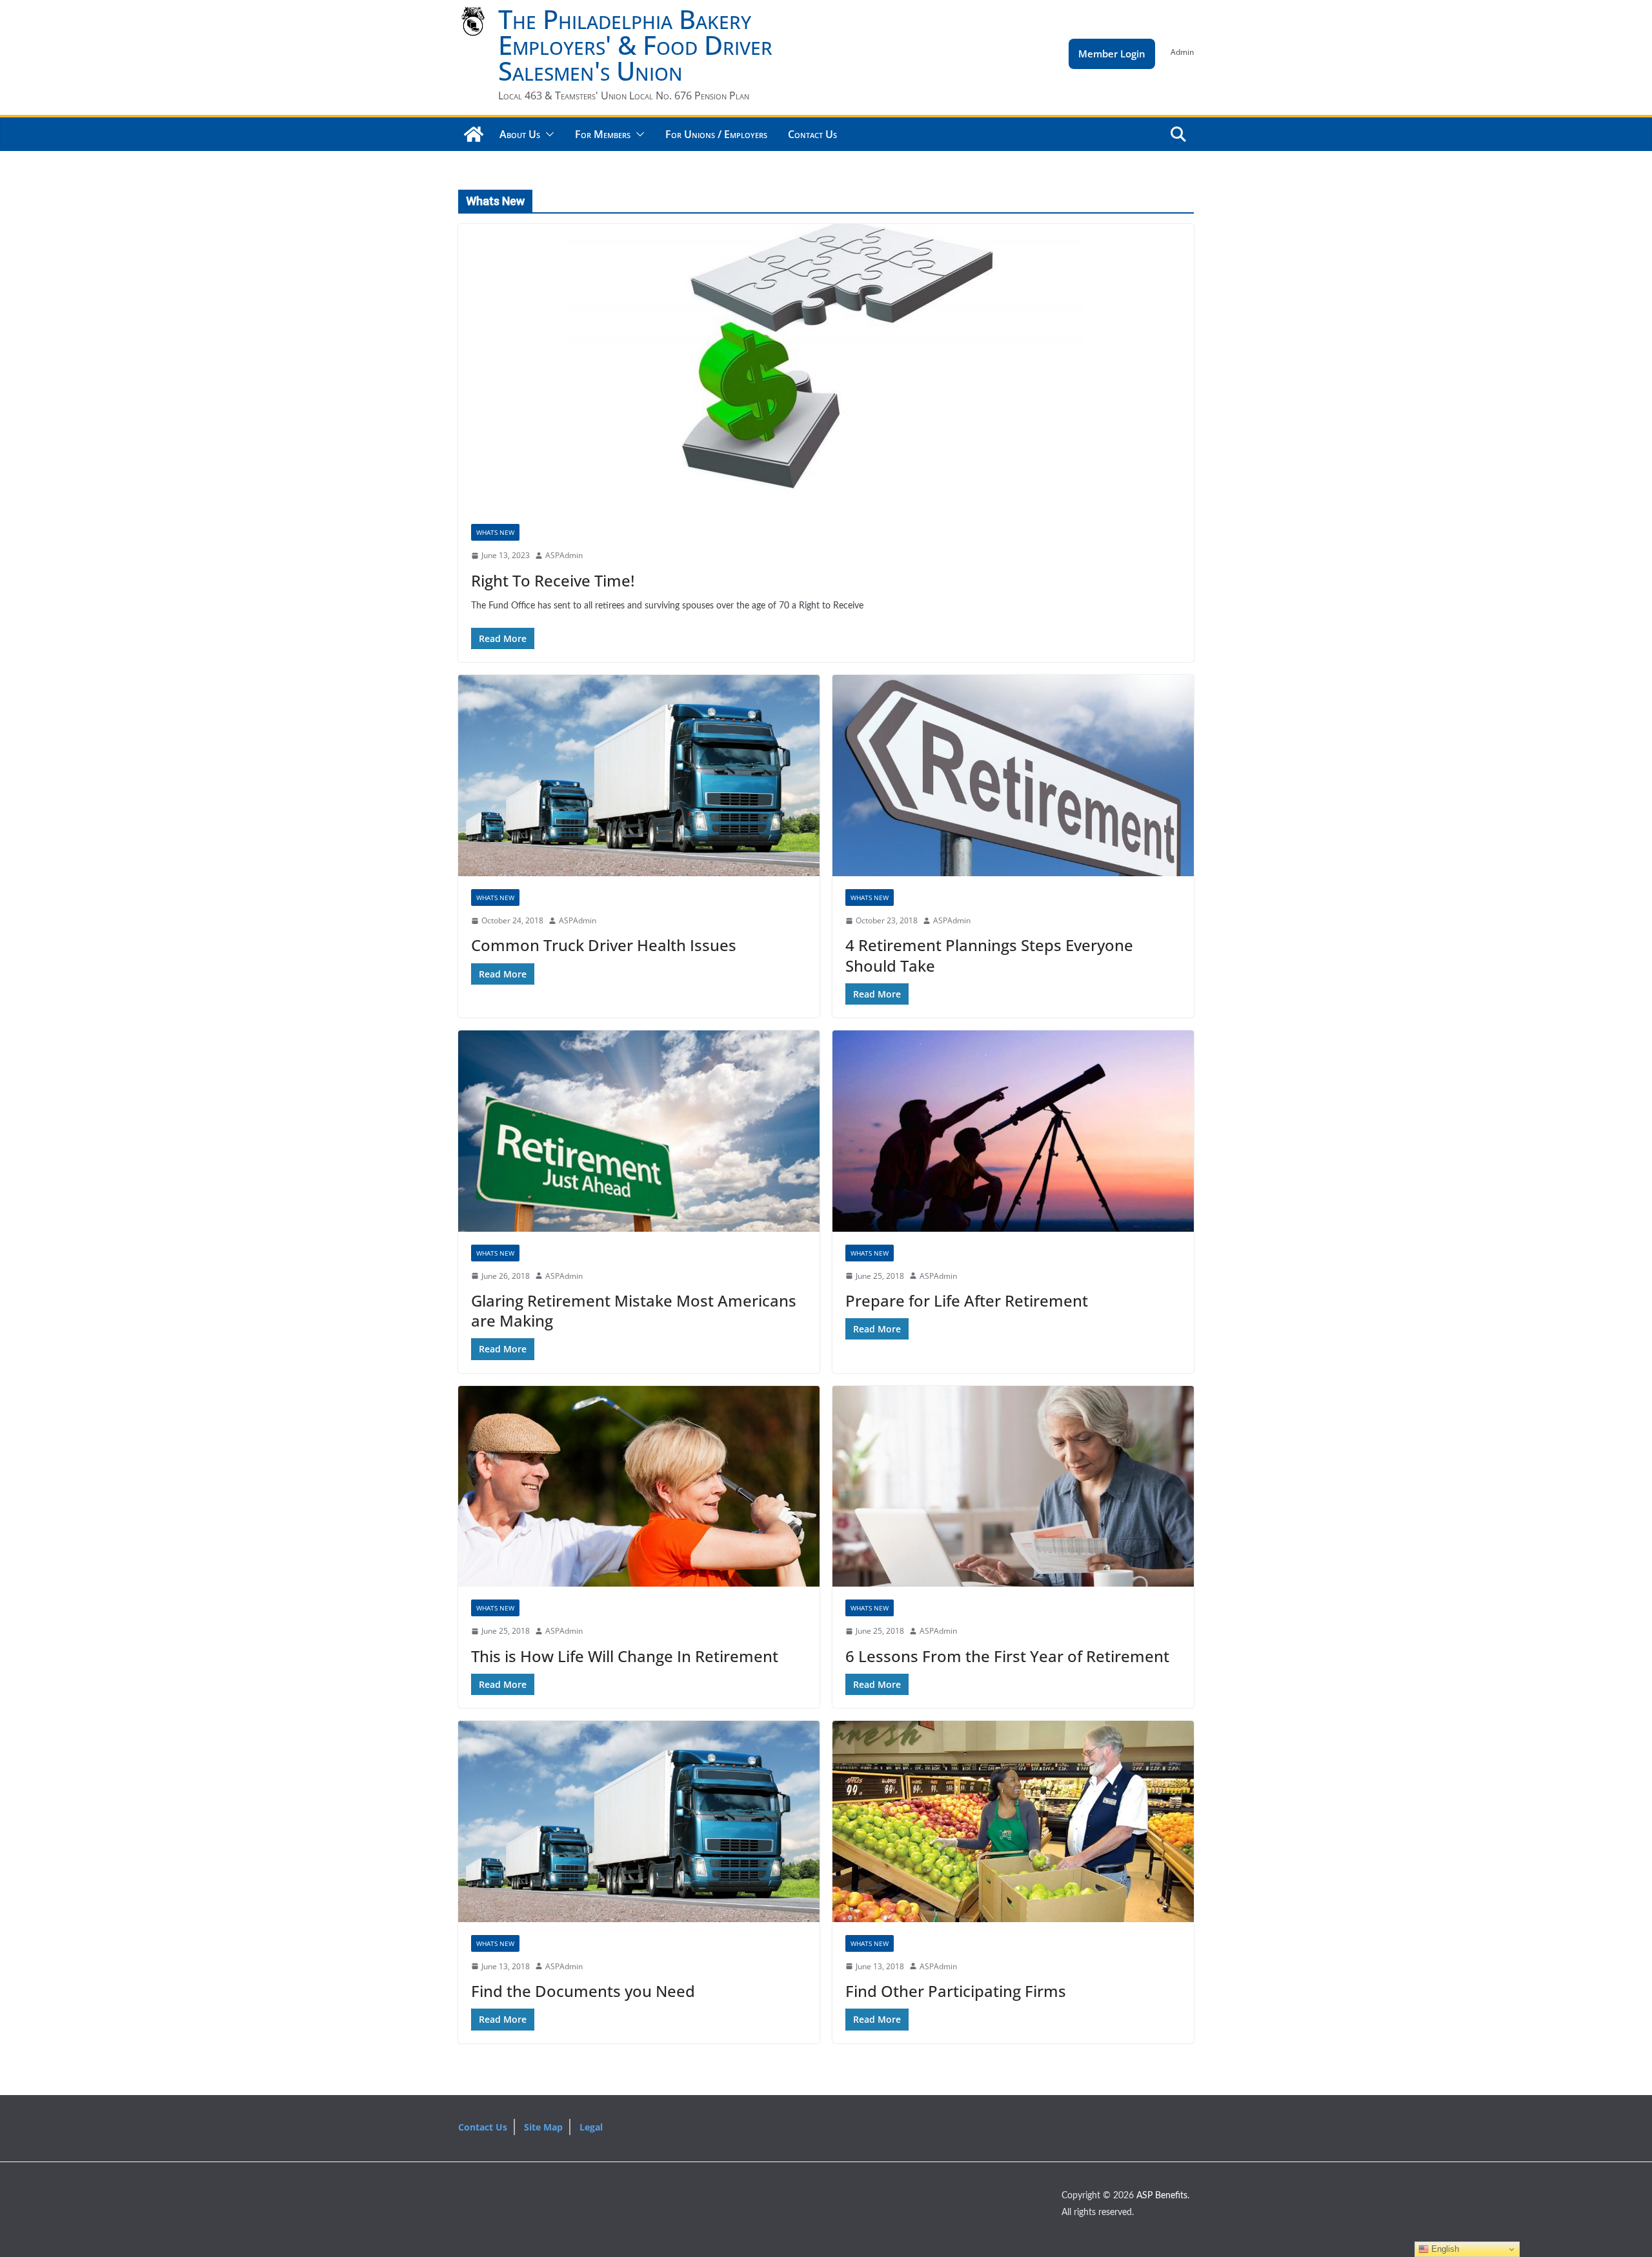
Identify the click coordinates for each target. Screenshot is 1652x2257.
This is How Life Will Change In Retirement (625, 1656)
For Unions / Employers (716, 134)
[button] (547, 134)
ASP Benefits (1162, 2196)
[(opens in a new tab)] (639, 776)
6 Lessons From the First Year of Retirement (1007, 1656)
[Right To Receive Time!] (826, 367)
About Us (520, 134)
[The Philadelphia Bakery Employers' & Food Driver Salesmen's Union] (474, 134)
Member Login (1112, 54)
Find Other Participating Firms (956, 1991)
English (1444, 2249)
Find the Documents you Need (583, 1991)
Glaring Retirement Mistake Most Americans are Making (634, 1310)
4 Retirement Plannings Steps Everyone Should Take (989, 955)
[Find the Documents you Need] (639, 1821)
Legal (591, 2127)
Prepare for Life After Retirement (967, 1300)
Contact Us (812, 134)
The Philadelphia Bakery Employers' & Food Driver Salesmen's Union (635, 45)
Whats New (495, 532)
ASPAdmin (564, 555)
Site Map (543, 2127)
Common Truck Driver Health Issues (604, 945)
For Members (603, 134)
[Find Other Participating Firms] (1013, 1821)
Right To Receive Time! (553, 580)
